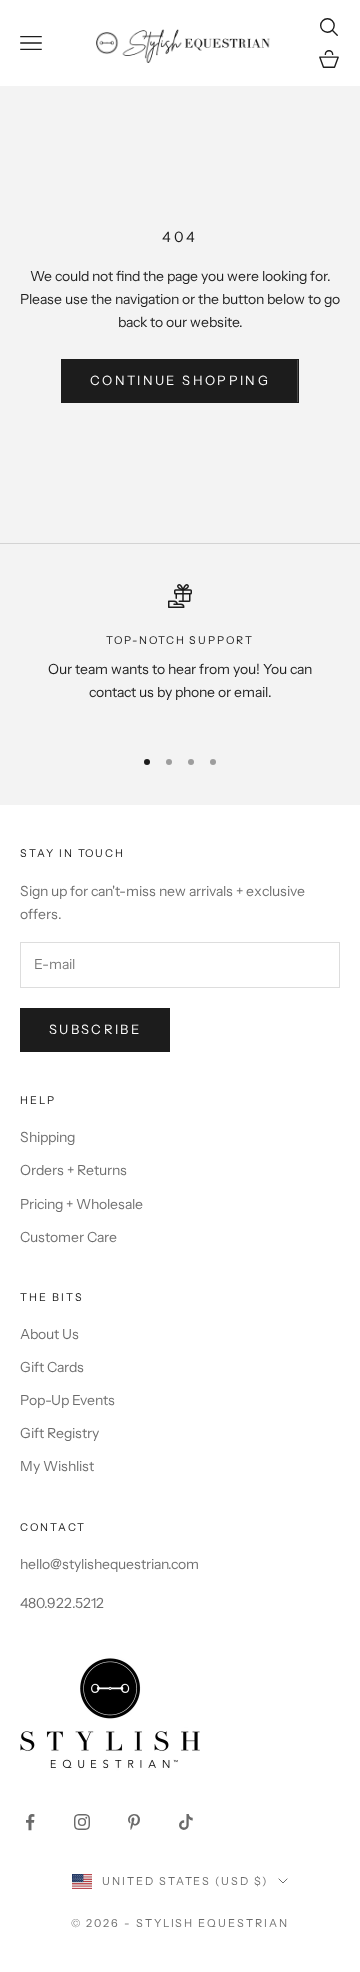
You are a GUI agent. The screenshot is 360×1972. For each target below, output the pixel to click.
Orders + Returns (73, 1170)
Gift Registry (59, 1433)
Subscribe (95, 1029)
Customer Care (68, 1237)
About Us (49, 1334)
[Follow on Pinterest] (134, 1822)
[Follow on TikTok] (186, 1822)
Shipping (47, 1137)
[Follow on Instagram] (82, 1822)
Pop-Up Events (67, 1400)
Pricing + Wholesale (81, 1204)
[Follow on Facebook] (30, 1822)
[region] (180, 656)
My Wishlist (57, 1466)
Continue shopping (180, 380)
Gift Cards (52, 1367)
